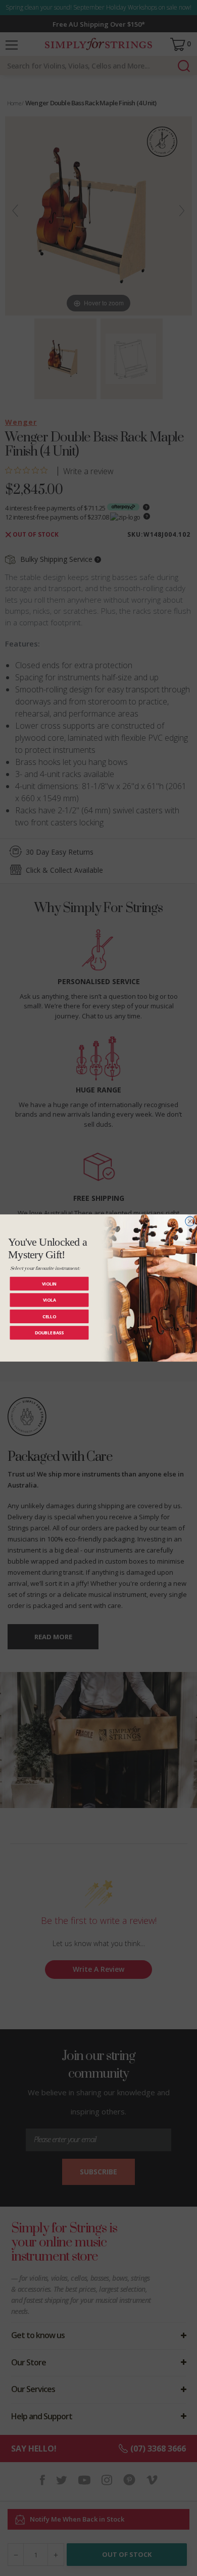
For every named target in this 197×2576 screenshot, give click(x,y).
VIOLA (50, 1300)
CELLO (49, 1316)
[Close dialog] (190, 1221)
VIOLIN (50, 1283)
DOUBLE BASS (49, 1333)
